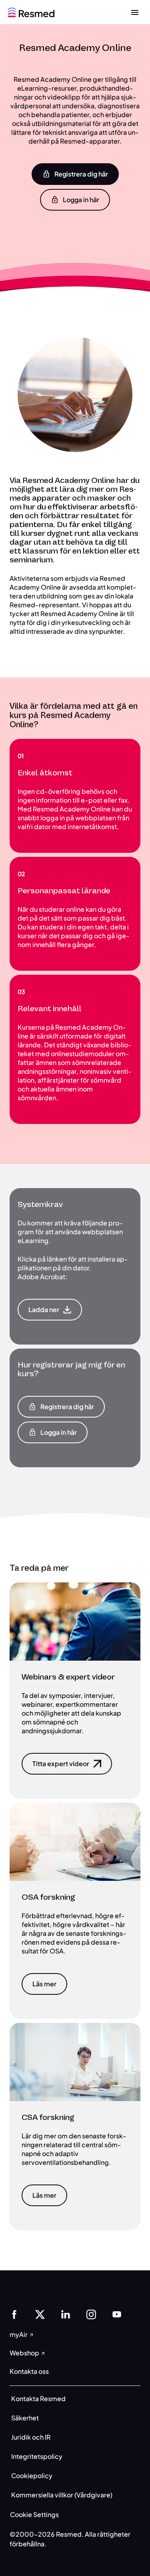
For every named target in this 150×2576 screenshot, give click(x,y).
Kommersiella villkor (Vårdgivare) (62, 2495)
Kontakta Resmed (38, 2399)
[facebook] (14, 2313)
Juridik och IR (31, 2437)
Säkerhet (25, 2418)
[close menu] (135, 12)
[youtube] (117, 2313)
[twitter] (40, 2313)
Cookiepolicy (32, 2476)
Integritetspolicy (37, 2456)
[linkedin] (66, 2313)
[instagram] (91, 2313)
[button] (75, 174)
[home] (31, 11)
